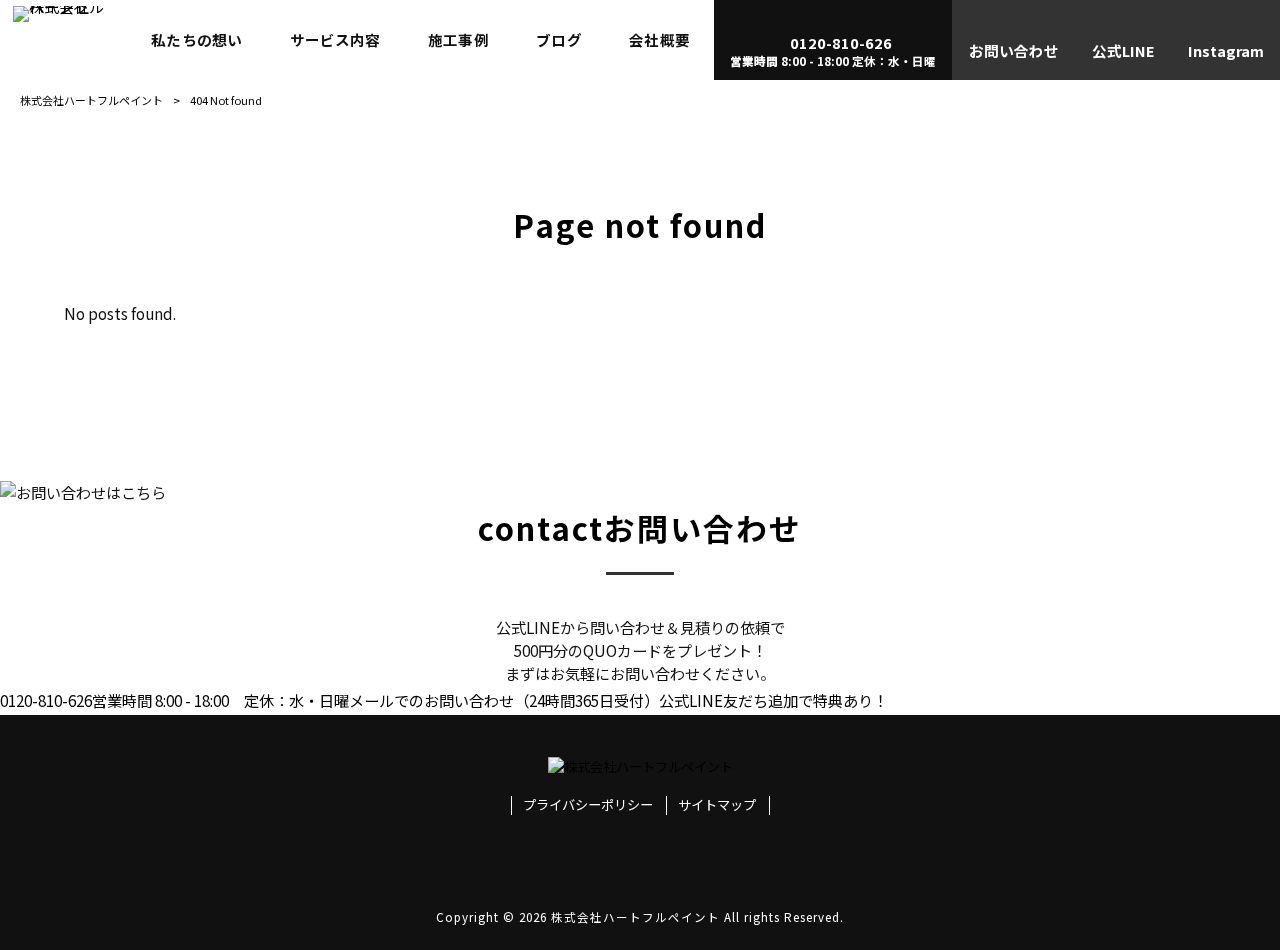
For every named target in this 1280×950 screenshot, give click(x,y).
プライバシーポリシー (588, 805)
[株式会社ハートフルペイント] (64, 39)
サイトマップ (717, 805)
